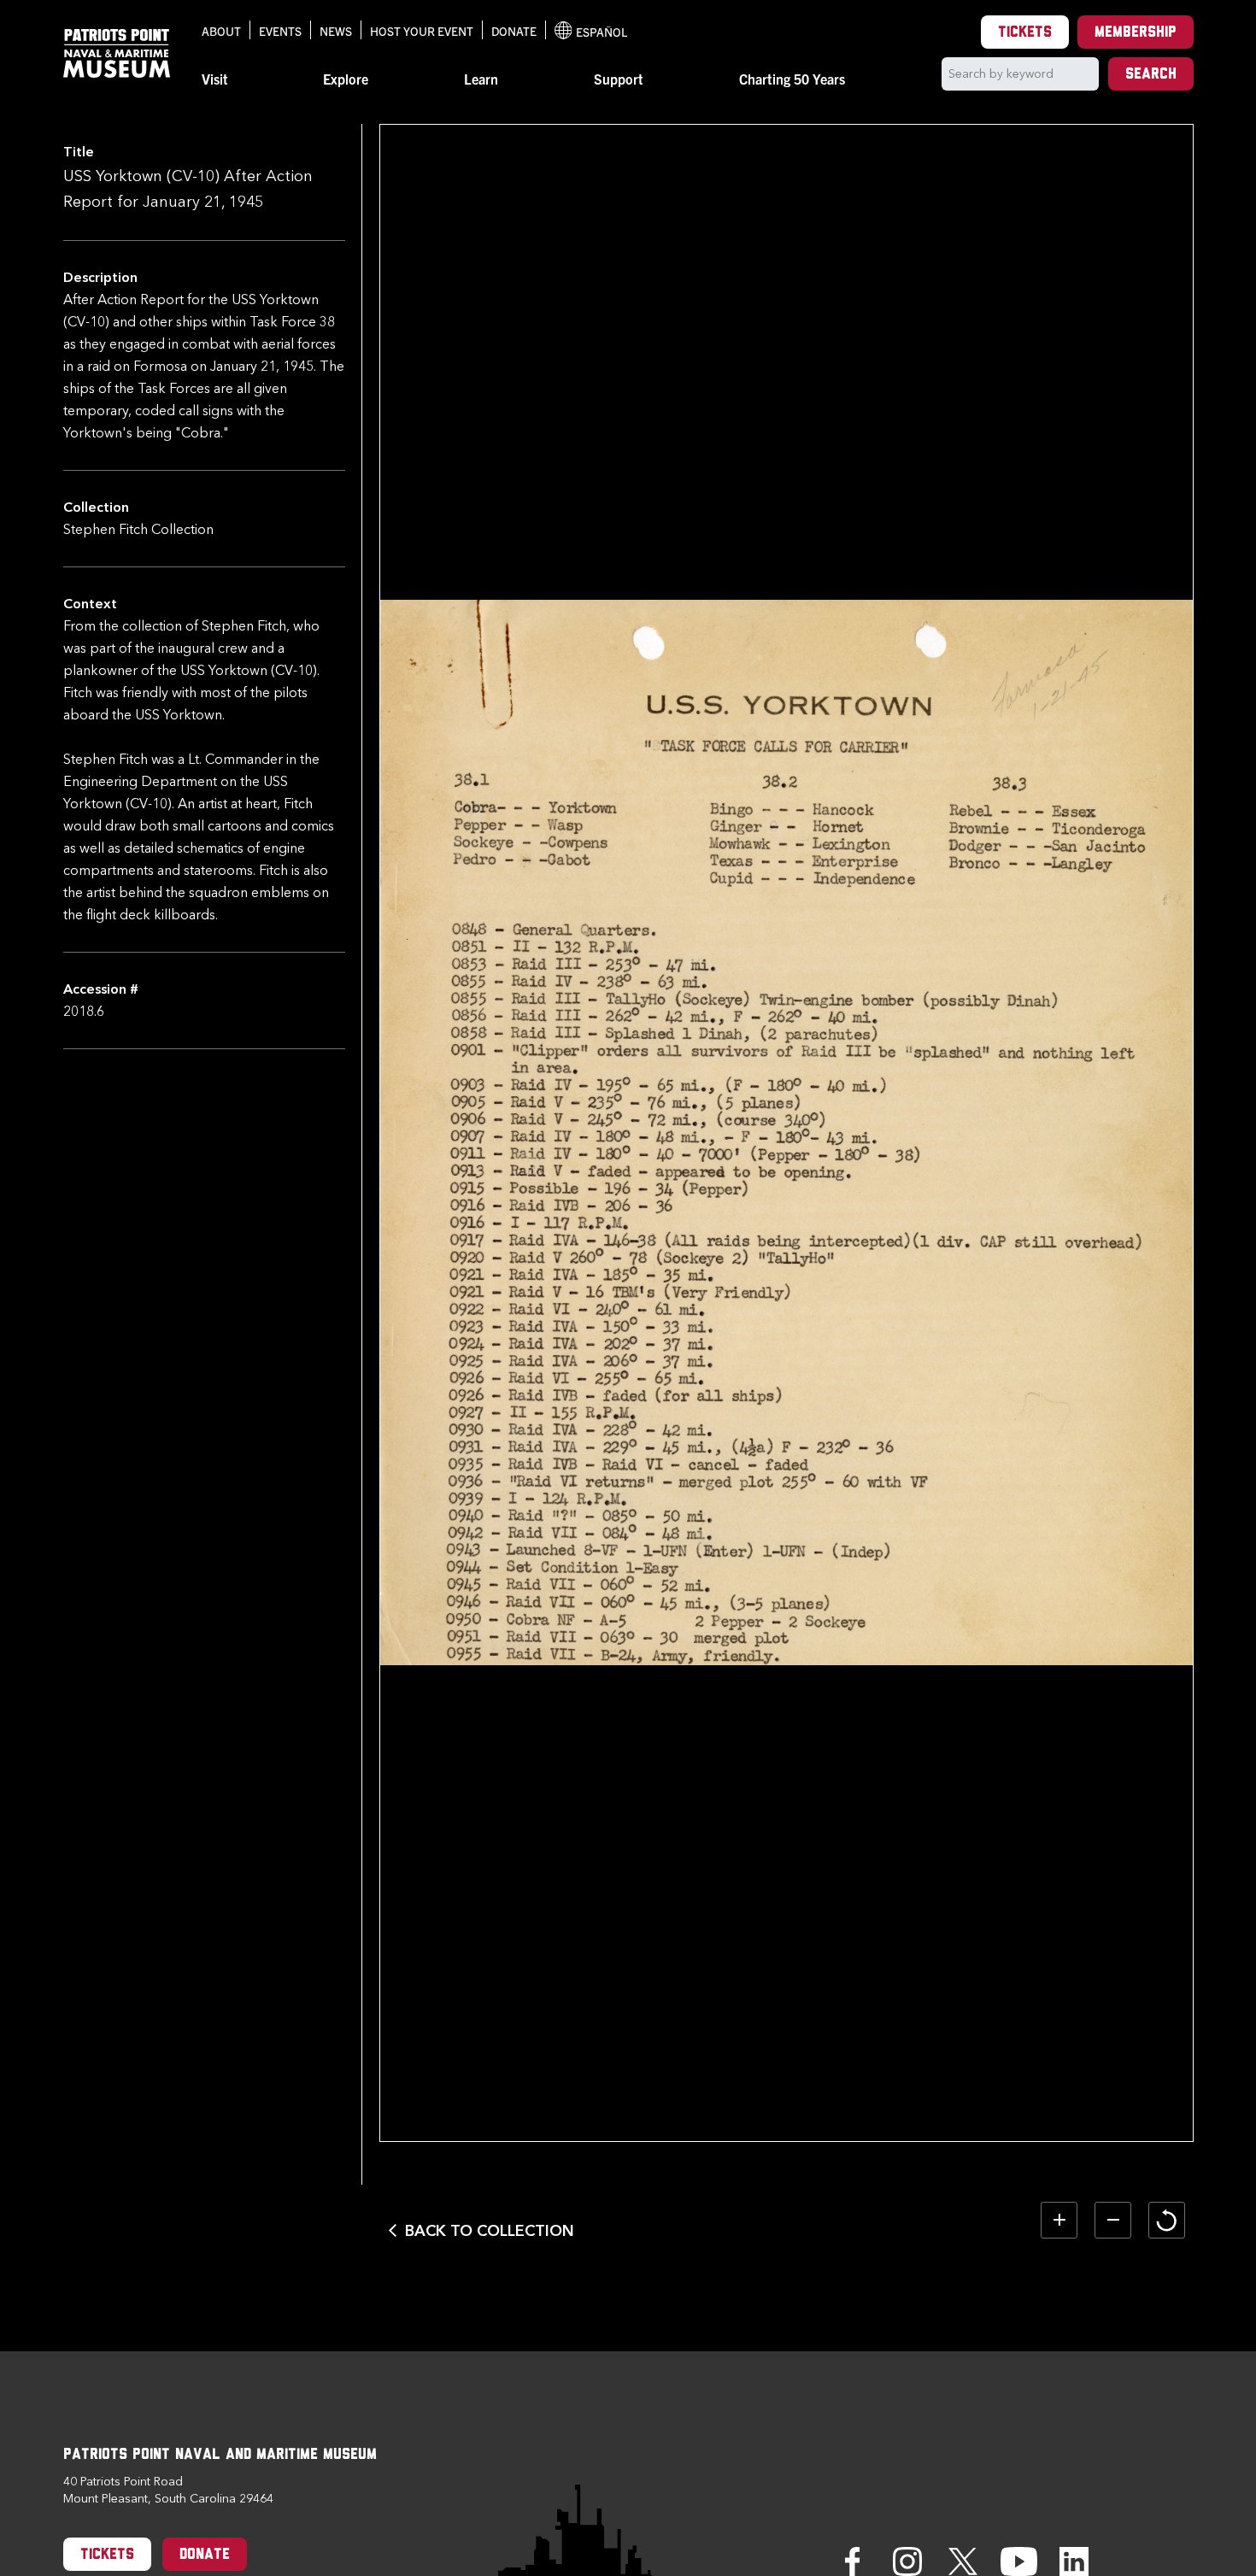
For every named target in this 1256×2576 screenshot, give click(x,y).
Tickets (1025, 33)
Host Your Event (422, 31)
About (221, 31)
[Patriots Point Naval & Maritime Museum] (117, 53)
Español (591, 32)
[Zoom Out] (1113, 2220)
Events (280, 31)
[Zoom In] (1059, 2220)
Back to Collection (490, 2231)
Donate (514, 31)
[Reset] (1167, 2220)
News (336, 31)
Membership (1136, 33)
